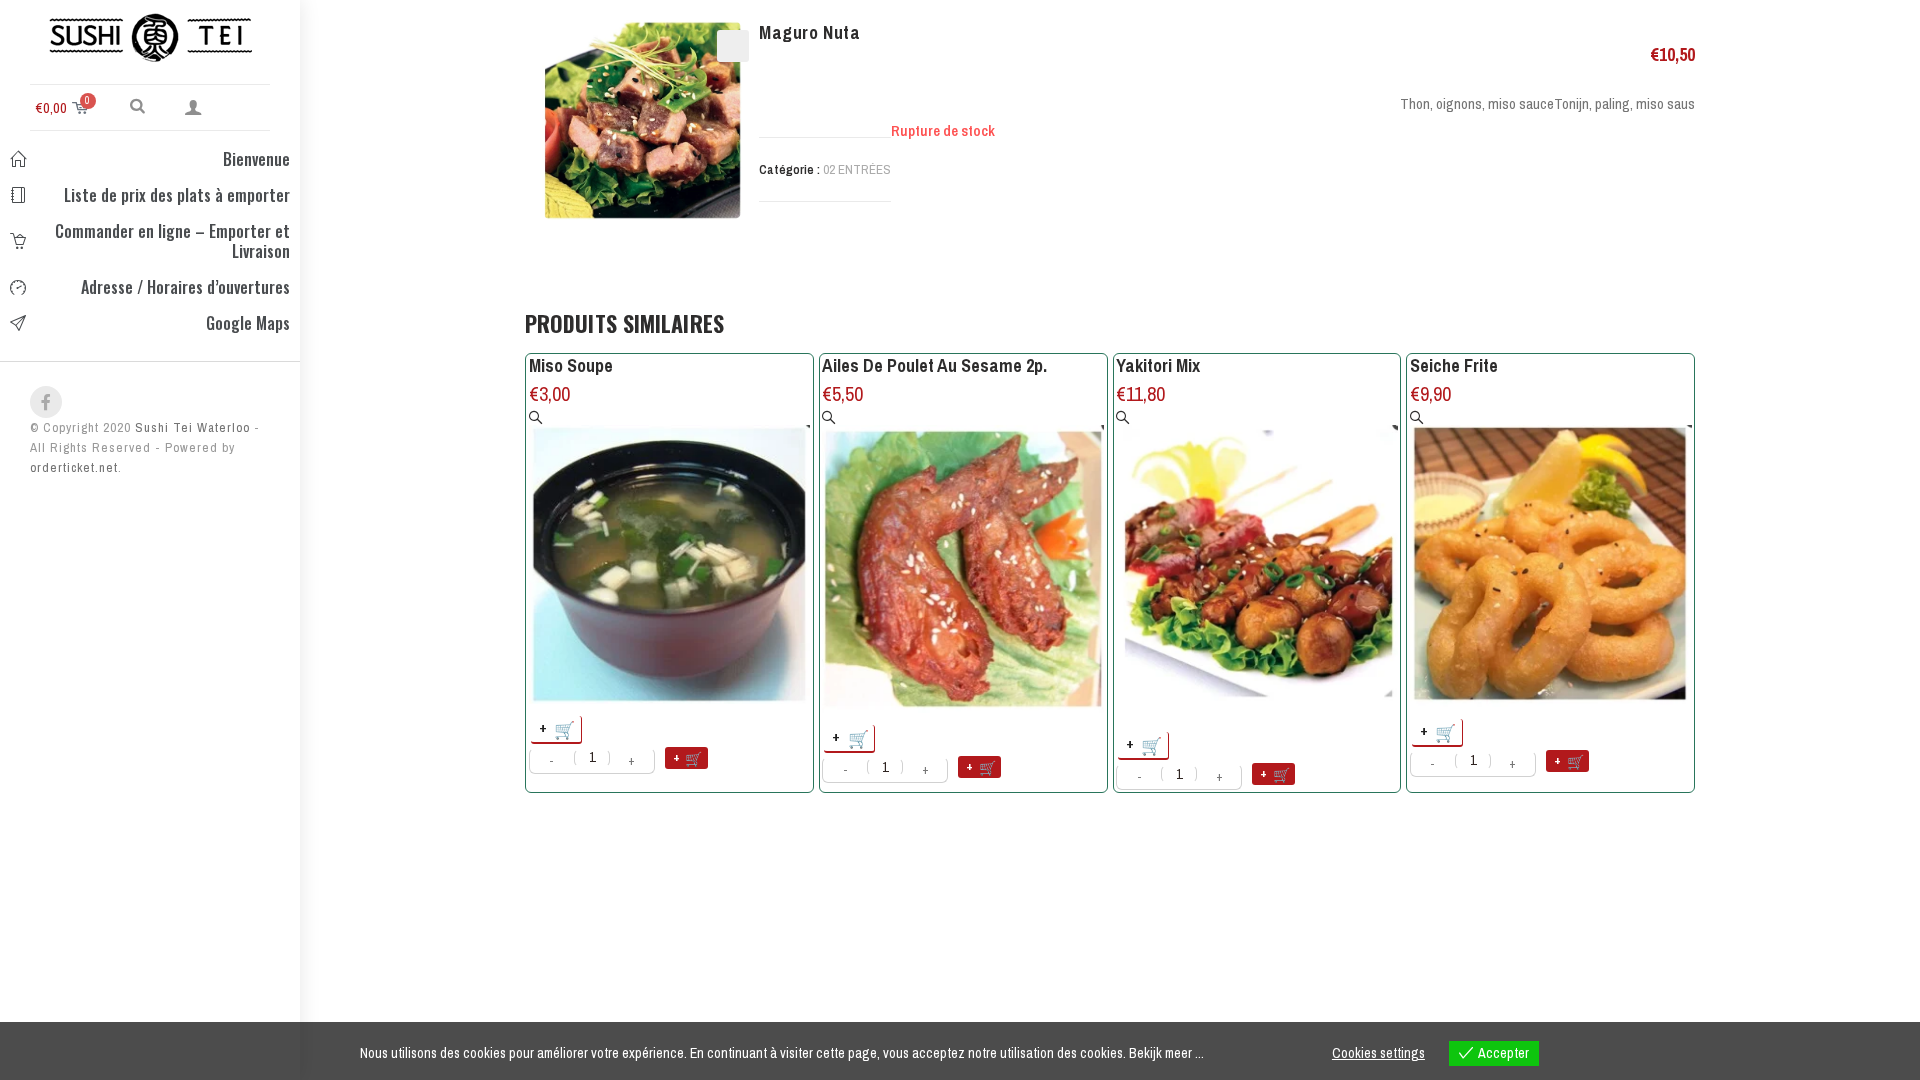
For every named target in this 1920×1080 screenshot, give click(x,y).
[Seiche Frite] (1551, 558)
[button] (137, 105)
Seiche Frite (1454, 365)
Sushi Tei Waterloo (190, 427)
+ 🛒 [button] (558, 728)
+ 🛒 (688, 757)
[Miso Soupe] (670, 557)
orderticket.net (74, 467)
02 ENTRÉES (857, 169)
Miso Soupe (571, 365)
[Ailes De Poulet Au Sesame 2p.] (963, 561)
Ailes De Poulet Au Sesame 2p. (934, 365)
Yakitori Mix (1158, 365)
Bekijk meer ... (1166, 1053)
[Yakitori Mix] (1257, 565)
